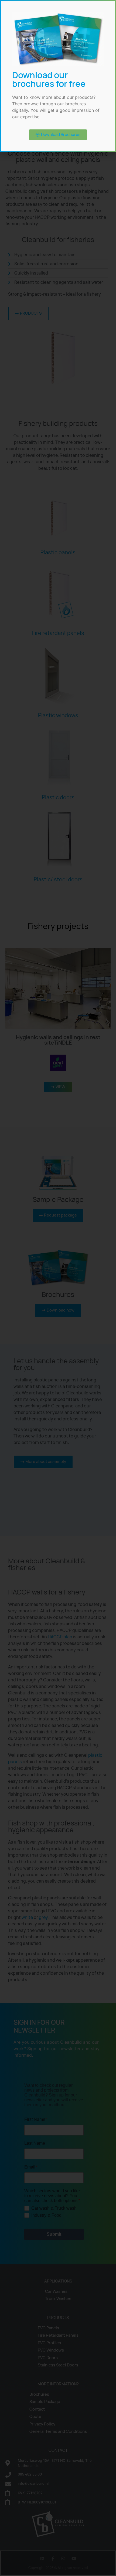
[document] (58, 1288)
